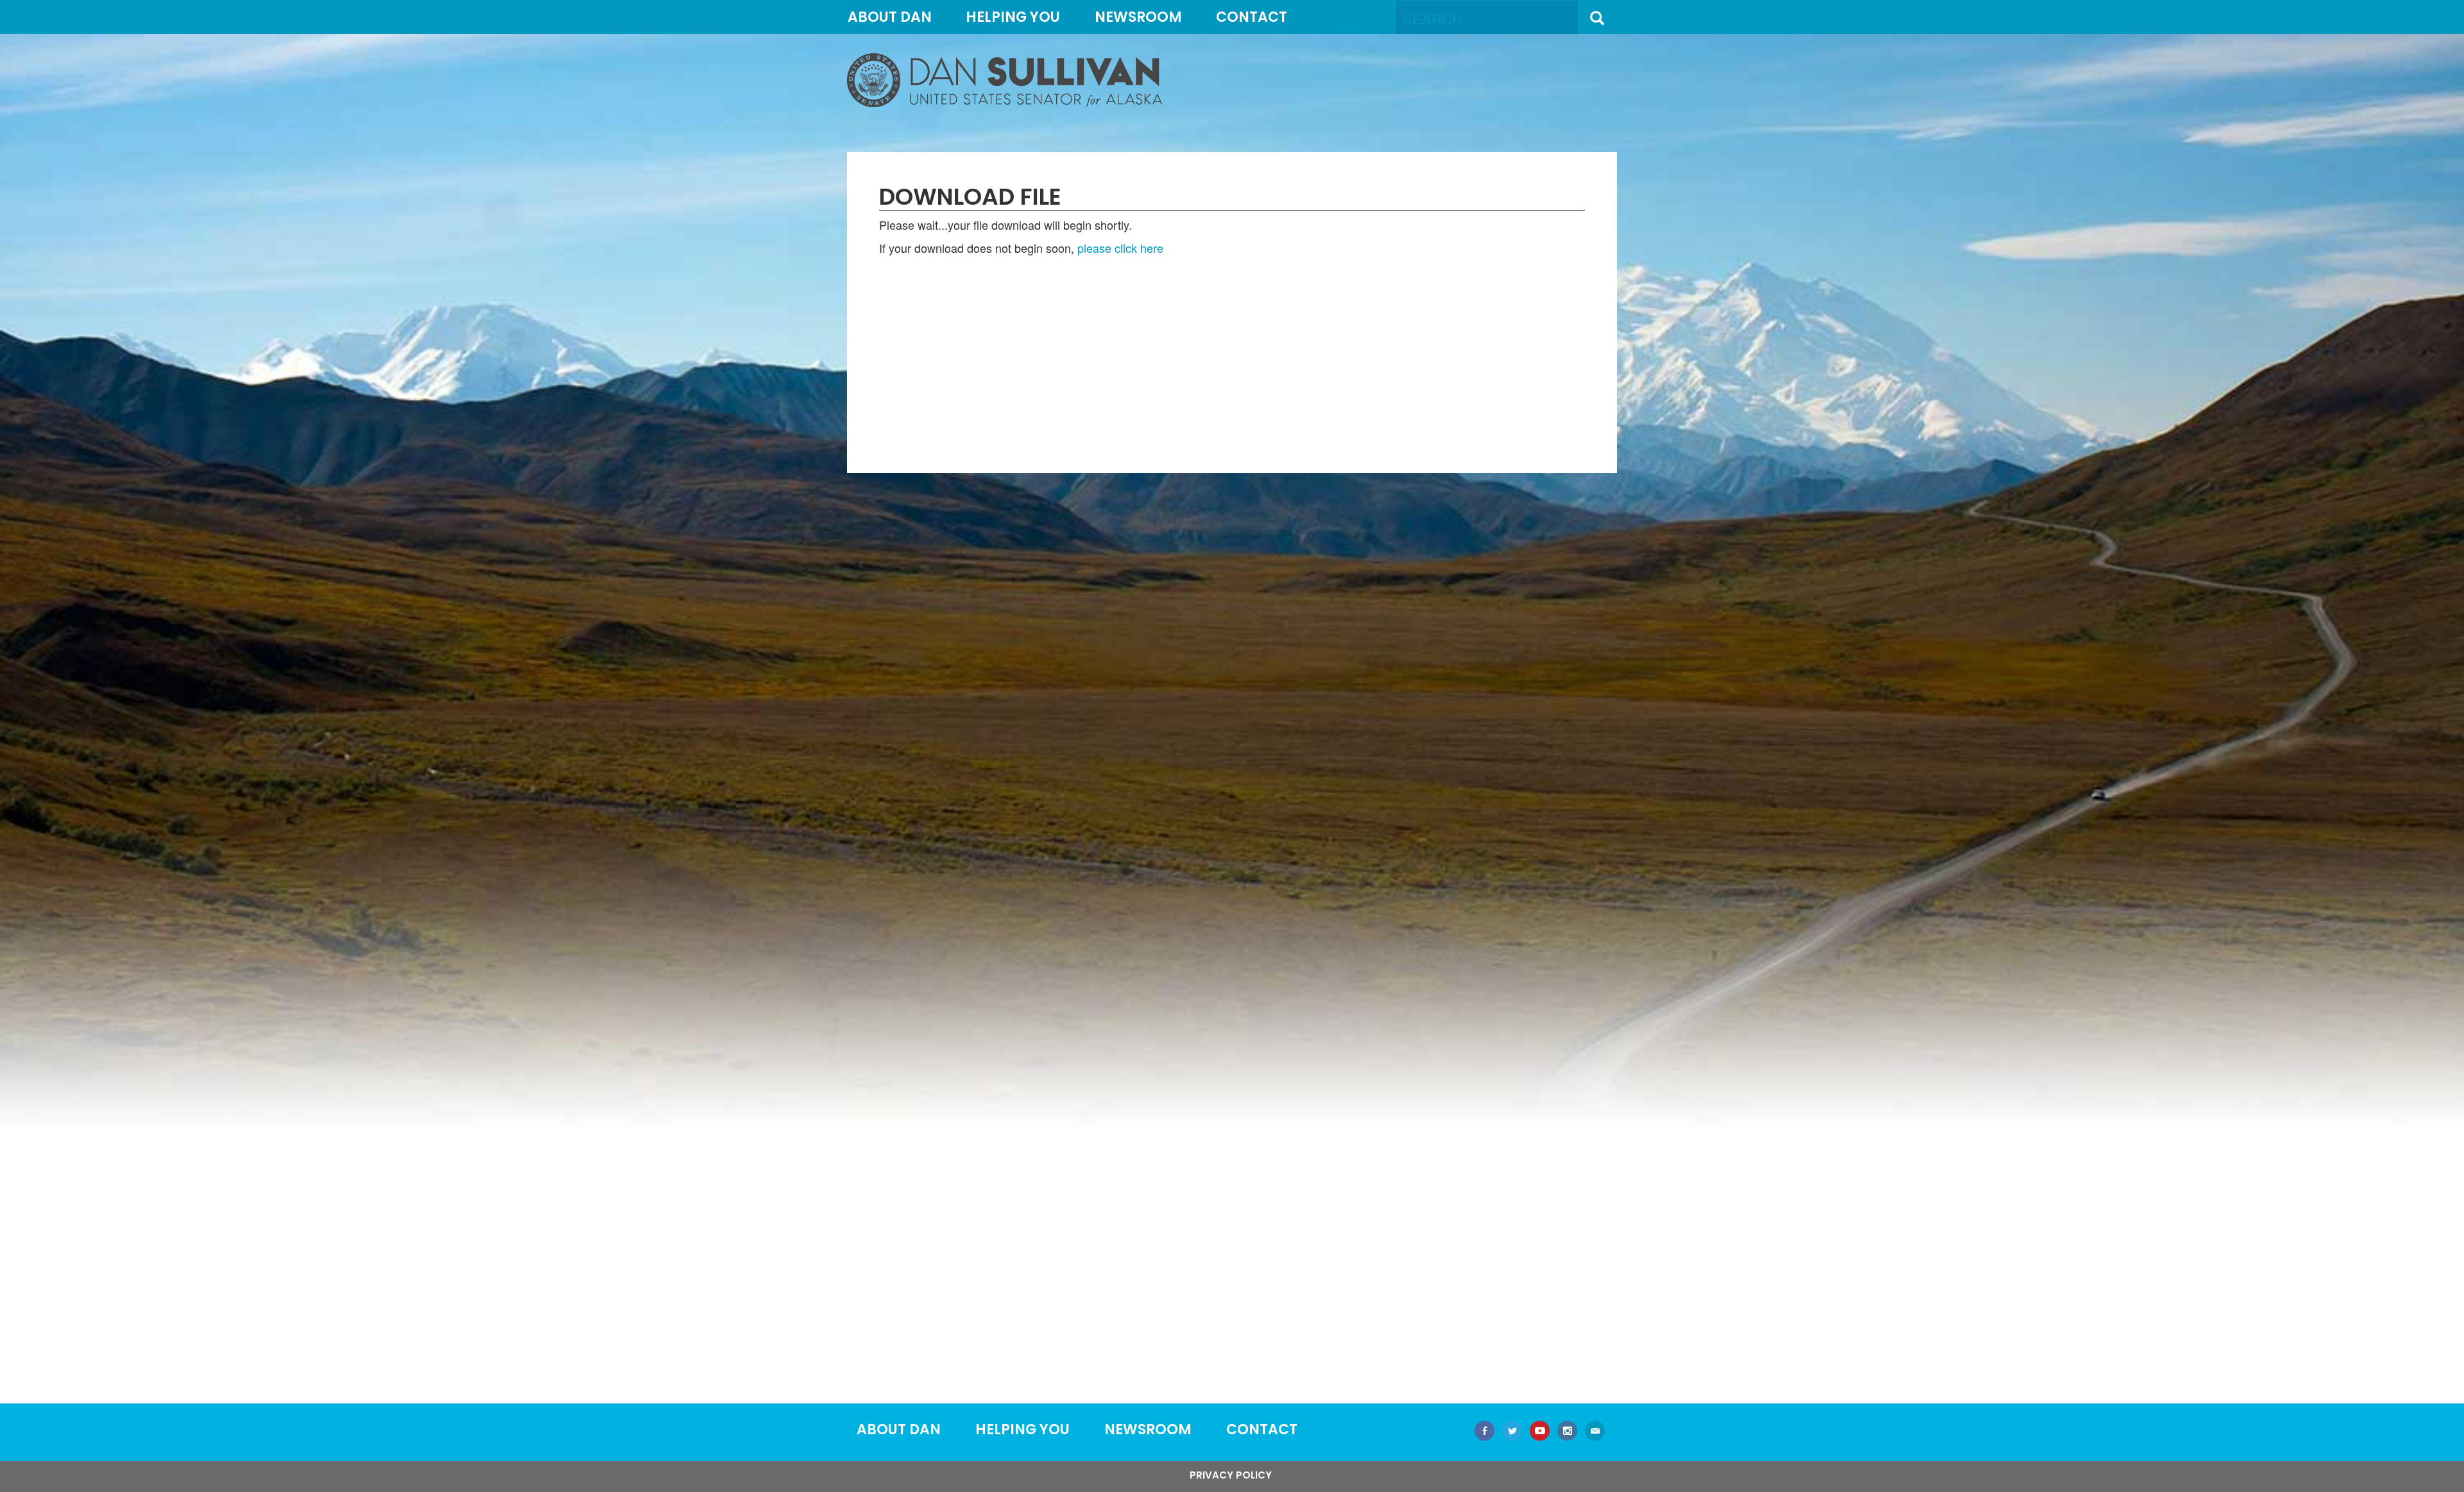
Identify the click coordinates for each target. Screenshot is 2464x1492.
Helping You (1013, 17)
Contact (1252, 17)
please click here (1120, 248)
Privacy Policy (1231, 1475)
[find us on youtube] (1540, 1432)
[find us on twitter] (1512, 1432)
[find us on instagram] (1567, 1432)
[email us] (1595, 1432)
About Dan (890, 17)
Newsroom (1138, 17)
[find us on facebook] (1484, 1432)
